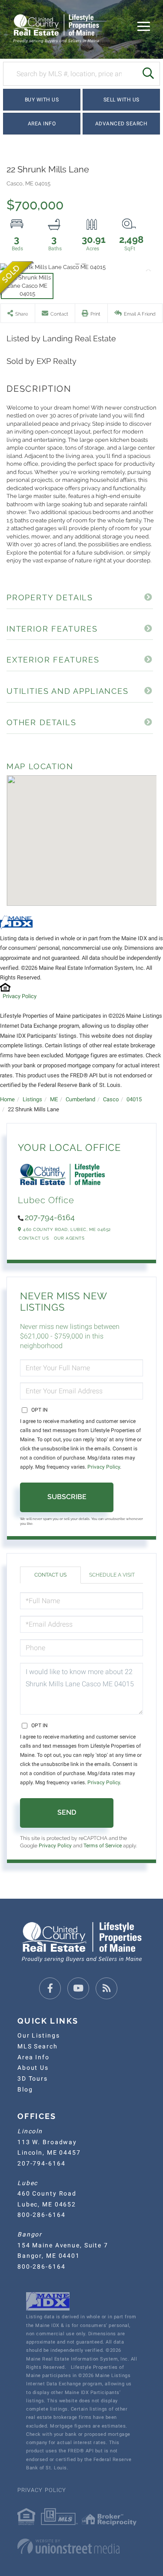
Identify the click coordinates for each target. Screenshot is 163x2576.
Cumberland (80, 1099)
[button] (148, 74)
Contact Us (34, 1238)
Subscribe (67, 1497)
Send (67, 1812)
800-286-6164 (41, 2215)
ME (54, 1099)
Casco (111, 1099)
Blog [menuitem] (25, 2089)
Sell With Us (121, 100)
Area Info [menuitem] (33, 2057)
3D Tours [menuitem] (33, 2078)
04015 (134, 1099)
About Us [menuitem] (33, 2068)
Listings (32, 1099)
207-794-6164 (50, 1217)
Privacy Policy (20, 996)
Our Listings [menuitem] (38, 2035)
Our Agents (69, 1238)
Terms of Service (103, 1846)
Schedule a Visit (112, 1575)
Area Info (42, 124)
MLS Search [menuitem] (38, 2046)
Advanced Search (121, 124)
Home (7, 1099)
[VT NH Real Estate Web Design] (81, 2546)
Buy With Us (42, 100)
